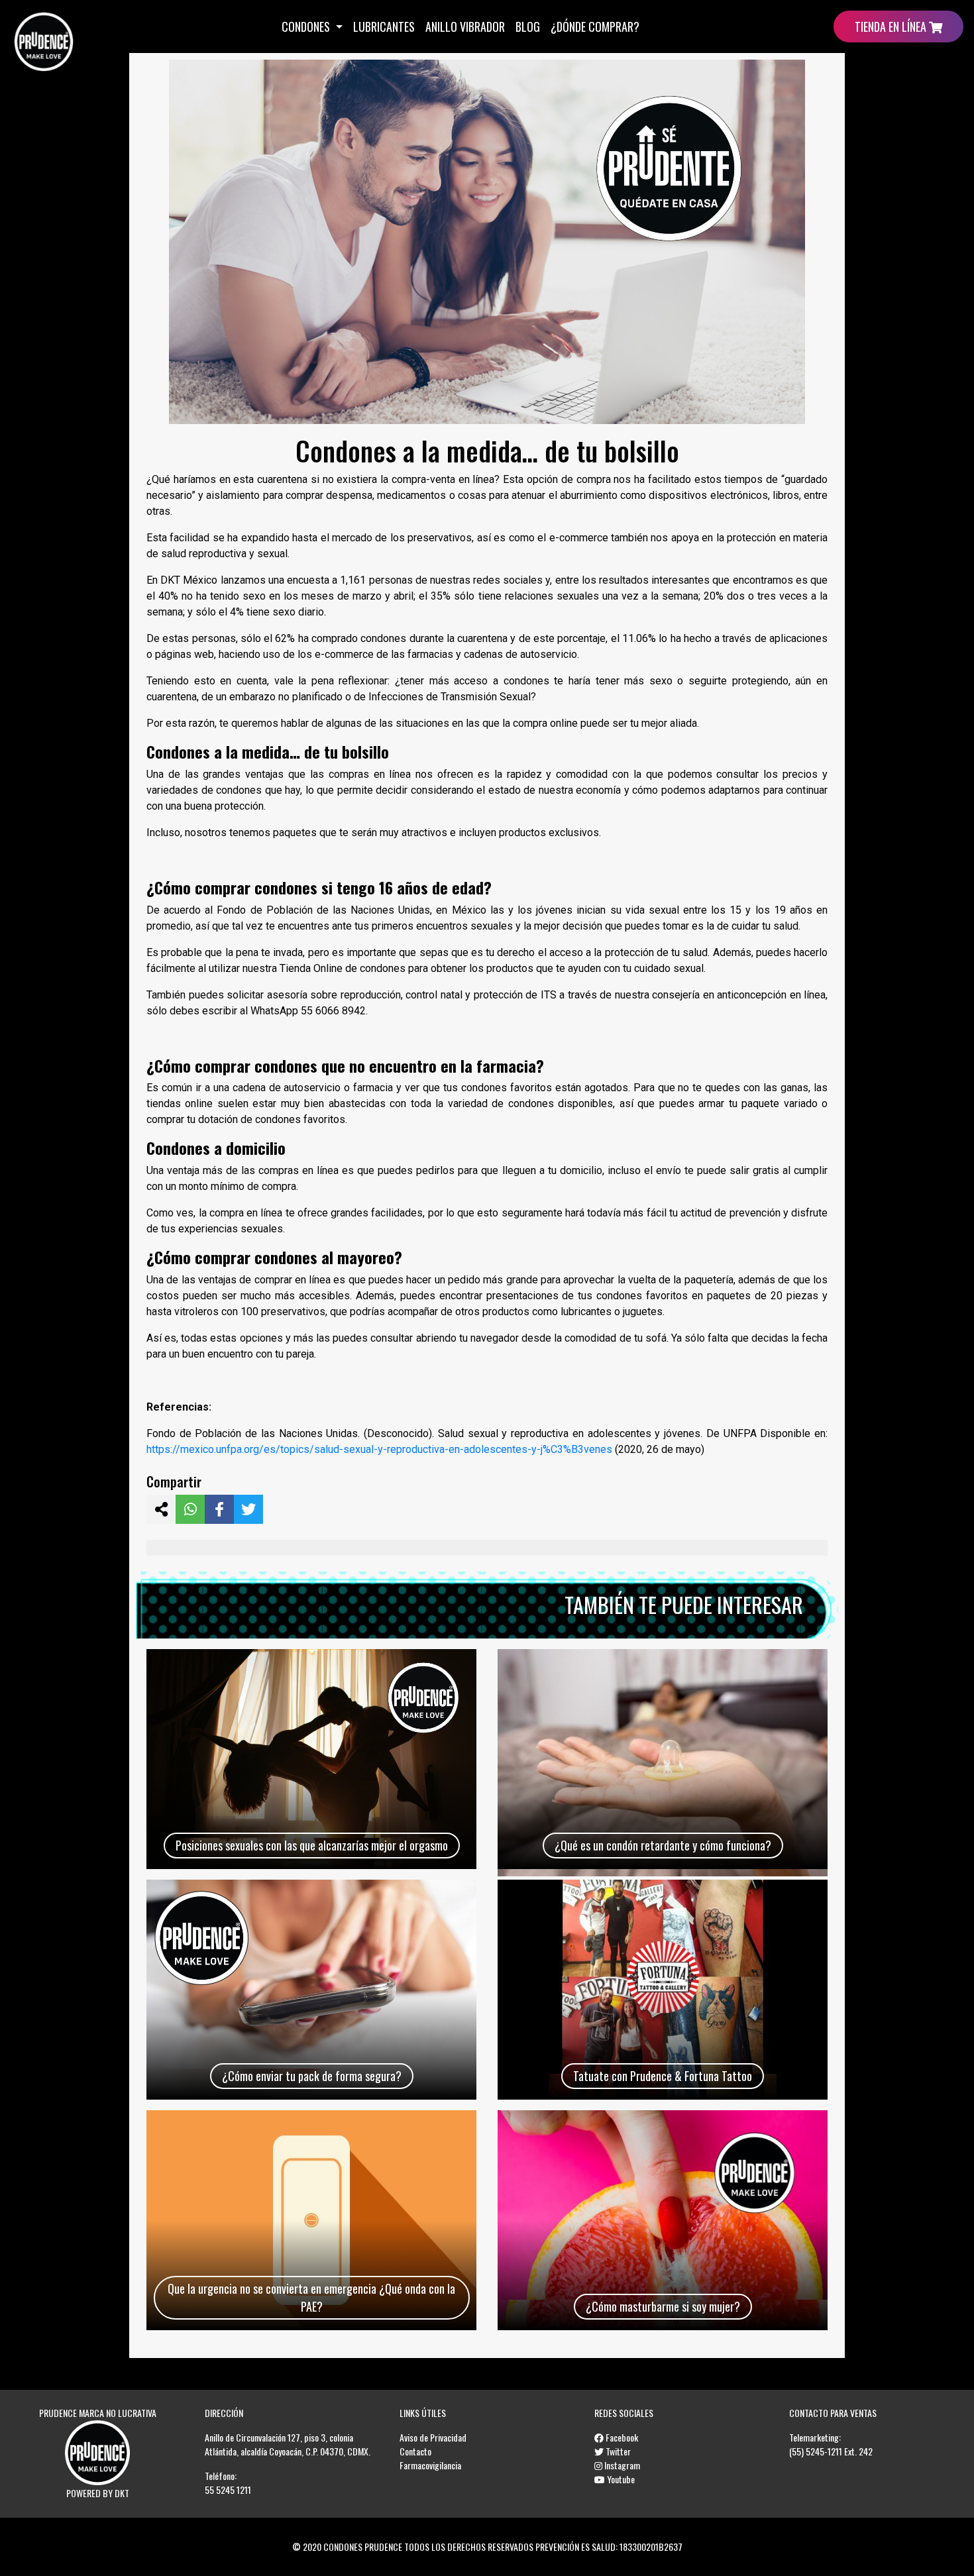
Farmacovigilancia (430, 2465)
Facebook (621, 2437)
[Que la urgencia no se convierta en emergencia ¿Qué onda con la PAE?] (311, 2220)
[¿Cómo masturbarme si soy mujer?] (663, 2220)
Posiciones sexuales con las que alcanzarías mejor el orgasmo (312, 1845)
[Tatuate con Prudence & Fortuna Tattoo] (663, 1990)
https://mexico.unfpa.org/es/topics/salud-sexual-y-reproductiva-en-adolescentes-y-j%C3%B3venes (379, 1449)
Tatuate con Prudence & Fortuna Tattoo (663, 2076)
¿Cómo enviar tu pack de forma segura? (312, 2076)
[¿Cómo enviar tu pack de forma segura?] (311, 1990)
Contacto (415, 2451)
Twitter (617, 2451)
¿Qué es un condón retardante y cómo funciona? (663, 1845)
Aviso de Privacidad (433, 2437)
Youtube (620, 2479)
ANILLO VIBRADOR (465, 27)
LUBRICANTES (384, 27)
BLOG (528, 27)
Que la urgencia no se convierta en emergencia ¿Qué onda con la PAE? (311, 2297)
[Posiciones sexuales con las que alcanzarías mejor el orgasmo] (311, 1759)
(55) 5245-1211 (816, 2451)
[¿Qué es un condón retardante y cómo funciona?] (663, 1759)
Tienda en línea (892, 27)
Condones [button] (307, 27)
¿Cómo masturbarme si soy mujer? (663, 2306)
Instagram (621, 2465)
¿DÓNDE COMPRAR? (595, 27)
